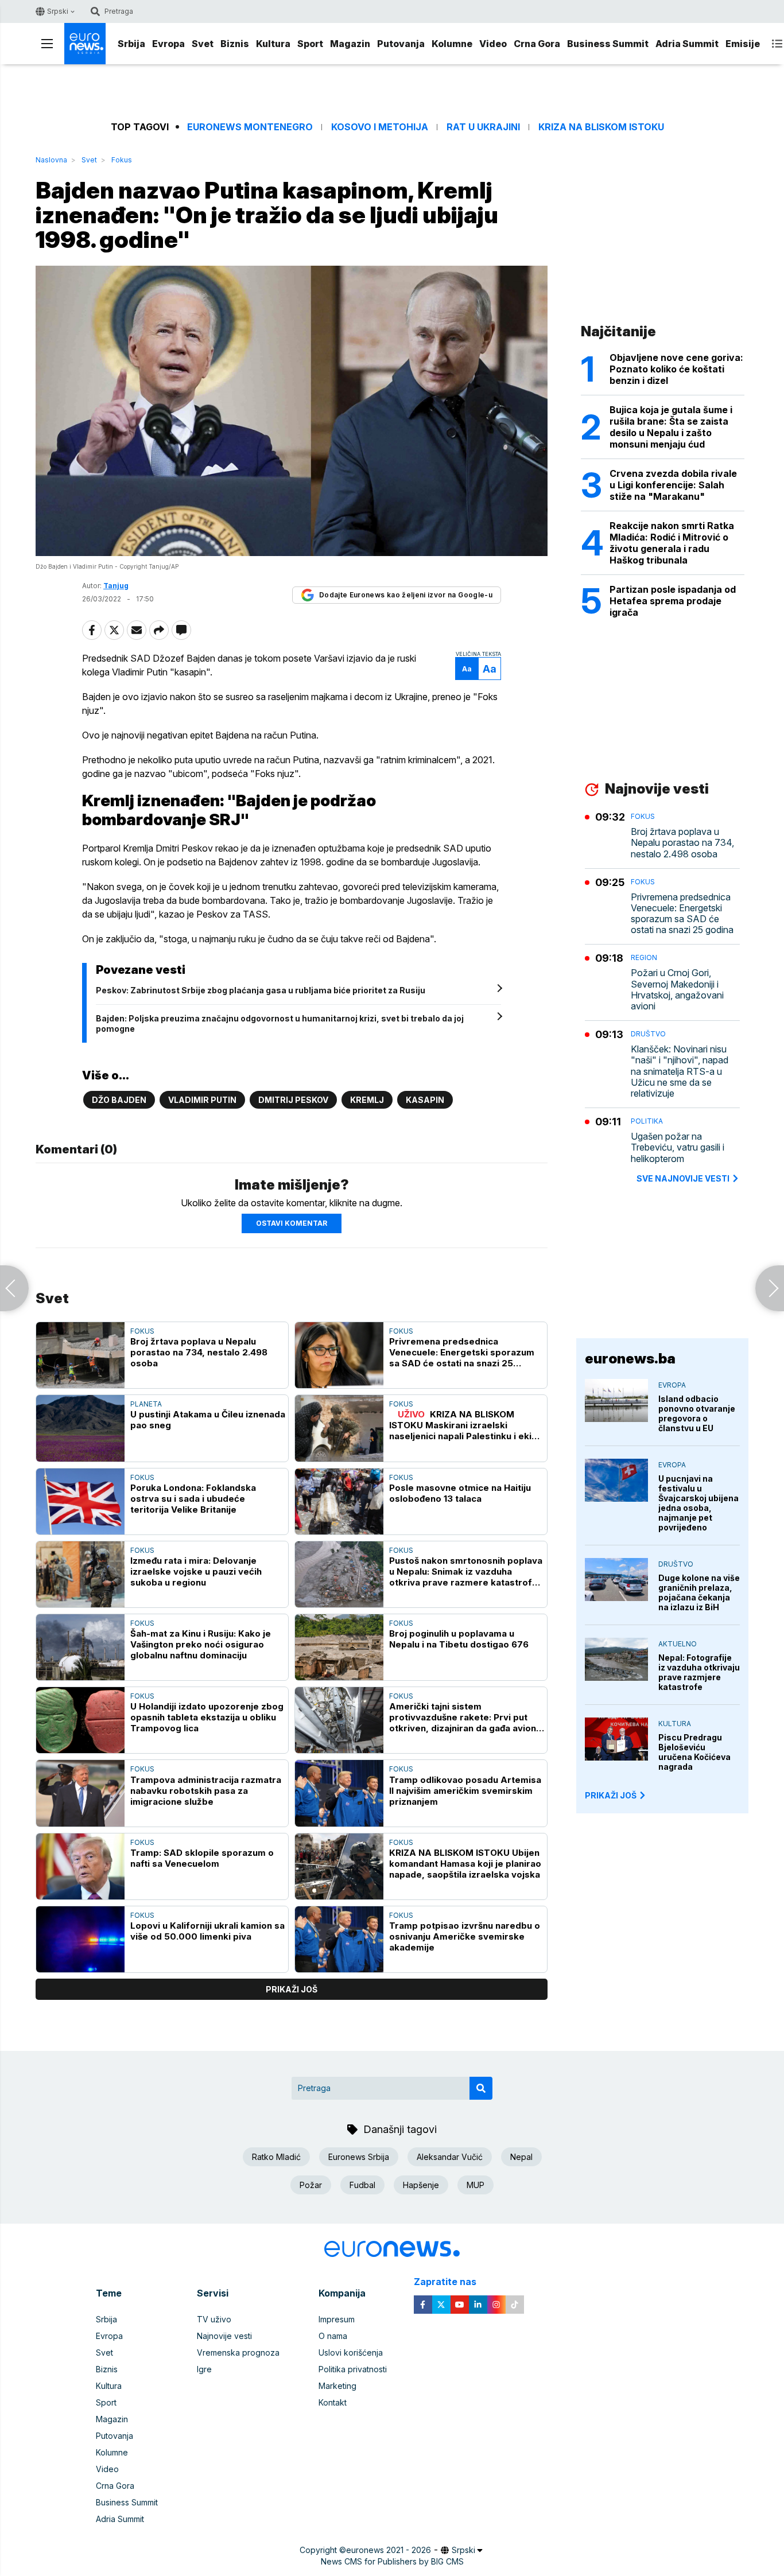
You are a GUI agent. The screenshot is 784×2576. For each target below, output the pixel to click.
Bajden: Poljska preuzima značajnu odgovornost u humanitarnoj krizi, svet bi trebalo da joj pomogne (280, 1023)
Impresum (337, 2319)
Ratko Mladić (276, 2157)
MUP (476, 2185)
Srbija (131, 44)
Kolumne (452, 44)
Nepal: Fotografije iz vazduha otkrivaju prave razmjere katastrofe (699, 1672)
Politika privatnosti (353, 2369)
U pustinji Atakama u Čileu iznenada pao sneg (208, 1420)
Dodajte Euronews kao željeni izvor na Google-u (406, 595)
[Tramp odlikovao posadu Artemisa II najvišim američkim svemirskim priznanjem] (339, 1793)
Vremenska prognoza (238, 2352)
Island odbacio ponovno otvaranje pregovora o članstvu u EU (697, 1413)
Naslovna (51, 160)
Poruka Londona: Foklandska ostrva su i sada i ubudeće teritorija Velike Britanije (193, 1499)
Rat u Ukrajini (483, 127)
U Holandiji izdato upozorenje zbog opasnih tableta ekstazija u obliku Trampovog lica (207, 1717)
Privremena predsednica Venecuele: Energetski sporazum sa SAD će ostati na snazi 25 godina (462, 1352)
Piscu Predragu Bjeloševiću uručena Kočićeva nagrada (694, 1752)
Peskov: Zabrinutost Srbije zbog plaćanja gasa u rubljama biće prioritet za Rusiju (261, 990)
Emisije (743, 44)
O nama (333, 2336)
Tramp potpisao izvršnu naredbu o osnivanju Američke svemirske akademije (465, 1936)
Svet (203, 44)
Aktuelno (678, 1644)
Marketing (337, 2386)
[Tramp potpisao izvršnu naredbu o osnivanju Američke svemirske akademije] (339, 1939)
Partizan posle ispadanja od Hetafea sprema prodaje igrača (673, 601)
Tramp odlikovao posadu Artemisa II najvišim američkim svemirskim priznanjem (465, 1791)
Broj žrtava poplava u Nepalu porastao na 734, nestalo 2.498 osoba (199, 1352)
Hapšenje (421, 2185)
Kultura (273, 44)
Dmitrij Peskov (293, 1100)
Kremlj (367, 1100)
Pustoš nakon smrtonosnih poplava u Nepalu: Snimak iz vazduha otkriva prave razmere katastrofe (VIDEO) (466, 1571)
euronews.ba (630, 1359)
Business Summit (608, 44)
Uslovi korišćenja (351, 2352)
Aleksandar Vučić (450, 2157)
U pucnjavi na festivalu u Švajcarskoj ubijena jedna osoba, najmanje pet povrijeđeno (698, 1503)
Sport (310, 44)
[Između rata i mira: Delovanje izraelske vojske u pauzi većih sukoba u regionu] (80, 1574)
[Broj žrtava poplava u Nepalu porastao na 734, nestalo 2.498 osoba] (80, 1355)
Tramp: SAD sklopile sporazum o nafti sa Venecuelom (202, 1858)
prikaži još (292, 1989)
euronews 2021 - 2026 (389, 2550)
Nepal (521, 2157)
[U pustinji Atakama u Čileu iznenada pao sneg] (80, 1428)
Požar (311, 2185)
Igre (204, 2369)
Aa (467, 669)
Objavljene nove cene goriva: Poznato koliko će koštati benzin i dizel (676, 369)
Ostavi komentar (292, 1223)
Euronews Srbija (359, 2157)
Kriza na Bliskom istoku (601, 127)
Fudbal (362, 2185)
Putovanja (401, 44)
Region (644, 957)
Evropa (168, 44)
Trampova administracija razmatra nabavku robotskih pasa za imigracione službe (206, 1791)
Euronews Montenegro (250, 127)
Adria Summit (687, 44)
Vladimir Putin (202, 1100)
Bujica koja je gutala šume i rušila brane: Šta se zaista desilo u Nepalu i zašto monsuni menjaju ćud (671, 427)
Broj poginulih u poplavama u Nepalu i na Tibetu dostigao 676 (459, 1639)
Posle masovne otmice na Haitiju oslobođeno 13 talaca (460, 1493)
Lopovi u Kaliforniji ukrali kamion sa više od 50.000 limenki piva (207, 1931)
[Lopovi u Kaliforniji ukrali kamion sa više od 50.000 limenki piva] (80, 1939)
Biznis (235, 44)
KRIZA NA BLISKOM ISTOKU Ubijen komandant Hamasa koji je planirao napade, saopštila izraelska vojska (465, 1864)
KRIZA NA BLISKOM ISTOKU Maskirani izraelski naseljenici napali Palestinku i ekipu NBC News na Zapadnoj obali (466, 1425)
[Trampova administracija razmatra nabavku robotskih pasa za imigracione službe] (80, 1793)
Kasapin (425, 1100)
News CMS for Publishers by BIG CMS (392, 2561)
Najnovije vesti (224, 2336)
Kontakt (333, 2402)
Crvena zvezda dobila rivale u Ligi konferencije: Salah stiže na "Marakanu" (673, 485)
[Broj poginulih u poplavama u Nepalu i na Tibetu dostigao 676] (339, 1647)
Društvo (648, 1034)
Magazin (350, 44)
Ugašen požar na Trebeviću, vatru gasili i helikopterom (678, 1147)
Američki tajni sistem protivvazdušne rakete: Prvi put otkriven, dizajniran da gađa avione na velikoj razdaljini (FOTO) (465, 1717)
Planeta (146, 1404)
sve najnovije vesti (683, 1178)
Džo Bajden (119, 1100)
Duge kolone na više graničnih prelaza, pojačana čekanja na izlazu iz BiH (699, 1592)
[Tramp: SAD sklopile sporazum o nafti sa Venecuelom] (80, 1866)
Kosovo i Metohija (380, 127)
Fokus (122, 160)
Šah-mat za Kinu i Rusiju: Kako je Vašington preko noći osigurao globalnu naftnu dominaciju (201, 1644)
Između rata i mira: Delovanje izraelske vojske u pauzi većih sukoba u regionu (196, 1571)
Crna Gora (537, 44)
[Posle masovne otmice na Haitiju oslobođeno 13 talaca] (339, 1501)
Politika (647, 1121)
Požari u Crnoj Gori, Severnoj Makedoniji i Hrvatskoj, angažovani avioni (677, 990)
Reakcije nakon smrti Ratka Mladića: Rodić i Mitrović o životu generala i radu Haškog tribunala (672, 543)
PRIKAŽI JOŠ (611, 1795)
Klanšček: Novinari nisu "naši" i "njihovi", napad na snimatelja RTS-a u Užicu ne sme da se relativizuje (680, 1071)
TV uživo (214, 2319)
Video (493, 44)
